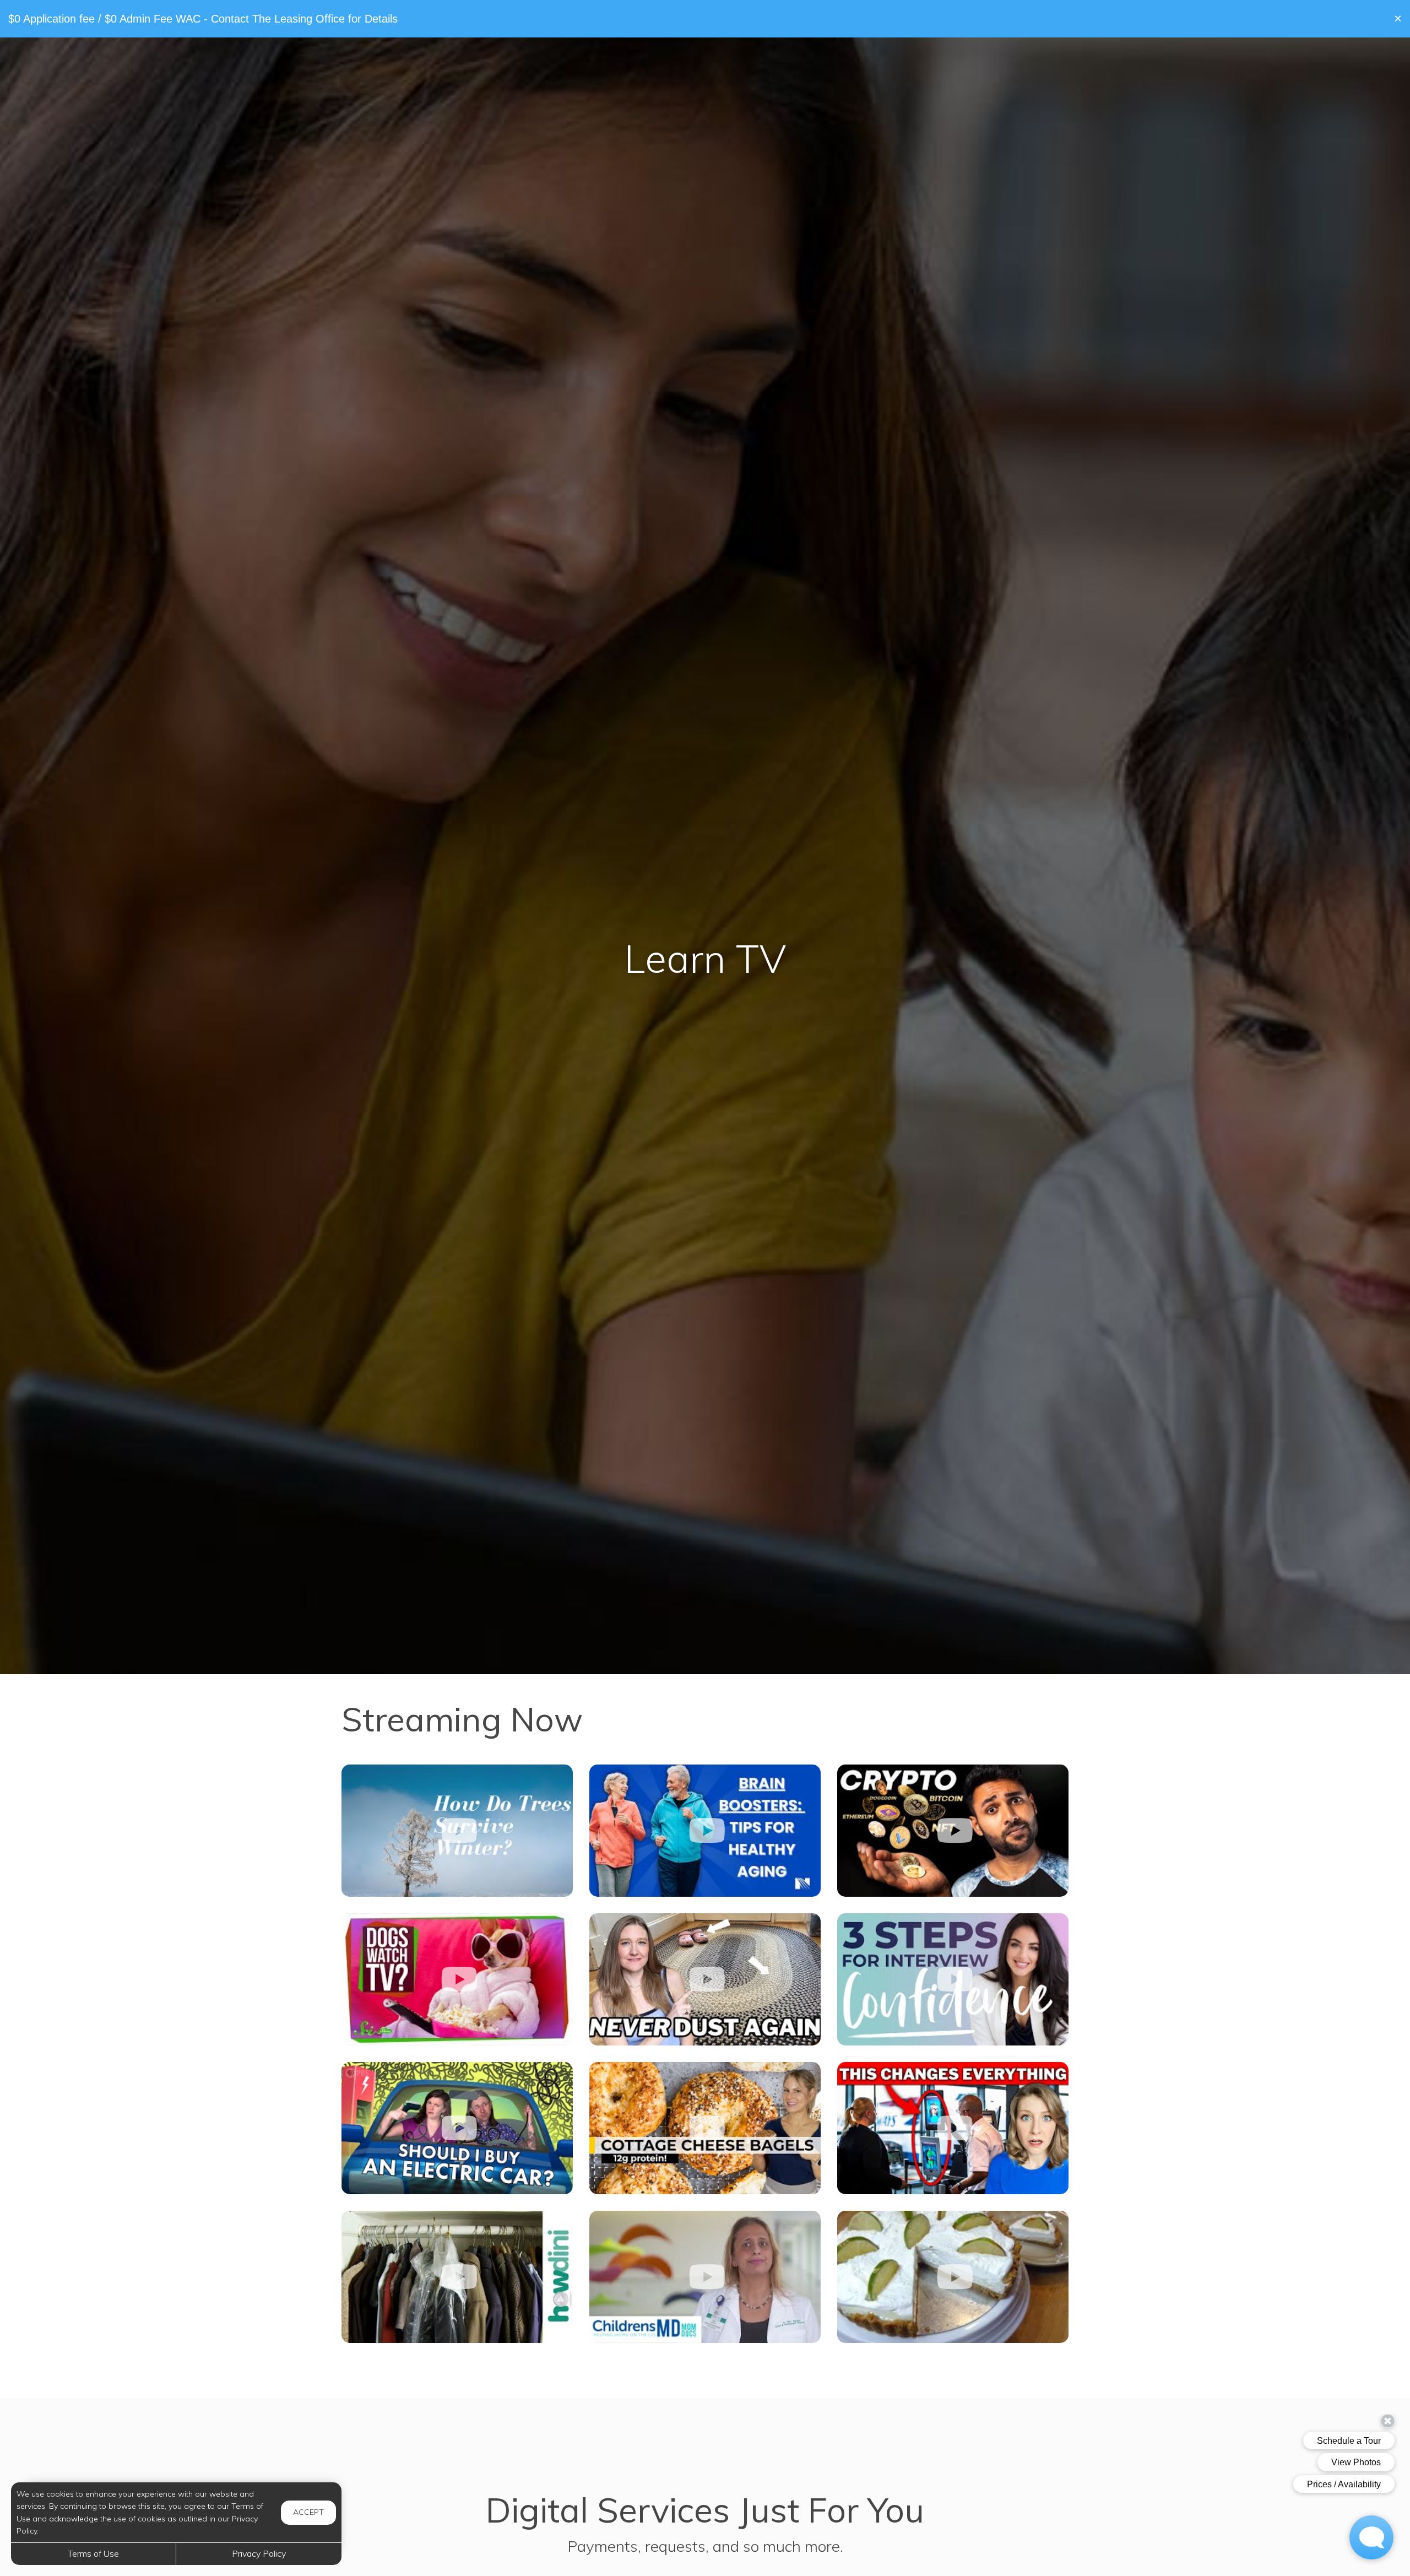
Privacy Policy (259, 2553)
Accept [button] (308, 2512)
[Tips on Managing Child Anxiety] (705, 2277)
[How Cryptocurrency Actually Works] (953, 1831)
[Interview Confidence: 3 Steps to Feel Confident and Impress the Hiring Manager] (953, 1979)
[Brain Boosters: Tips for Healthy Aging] (705, 1831)
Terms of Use (93, 2553)
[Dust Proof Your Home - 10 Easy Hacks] (705, 1979)
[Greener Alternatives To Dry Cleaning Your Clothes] (457, 2277)
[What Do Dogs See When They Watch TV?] (457, 1979)
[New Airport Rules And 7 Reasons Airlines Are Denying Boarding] (953, 2128)
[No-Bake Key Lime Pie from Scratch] (953, 2277)
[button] (1398, 19)
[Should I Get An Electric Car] (457, 2128)
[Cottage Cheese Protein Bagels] (705, 2128)
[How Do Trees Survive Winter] (457, 1831)
